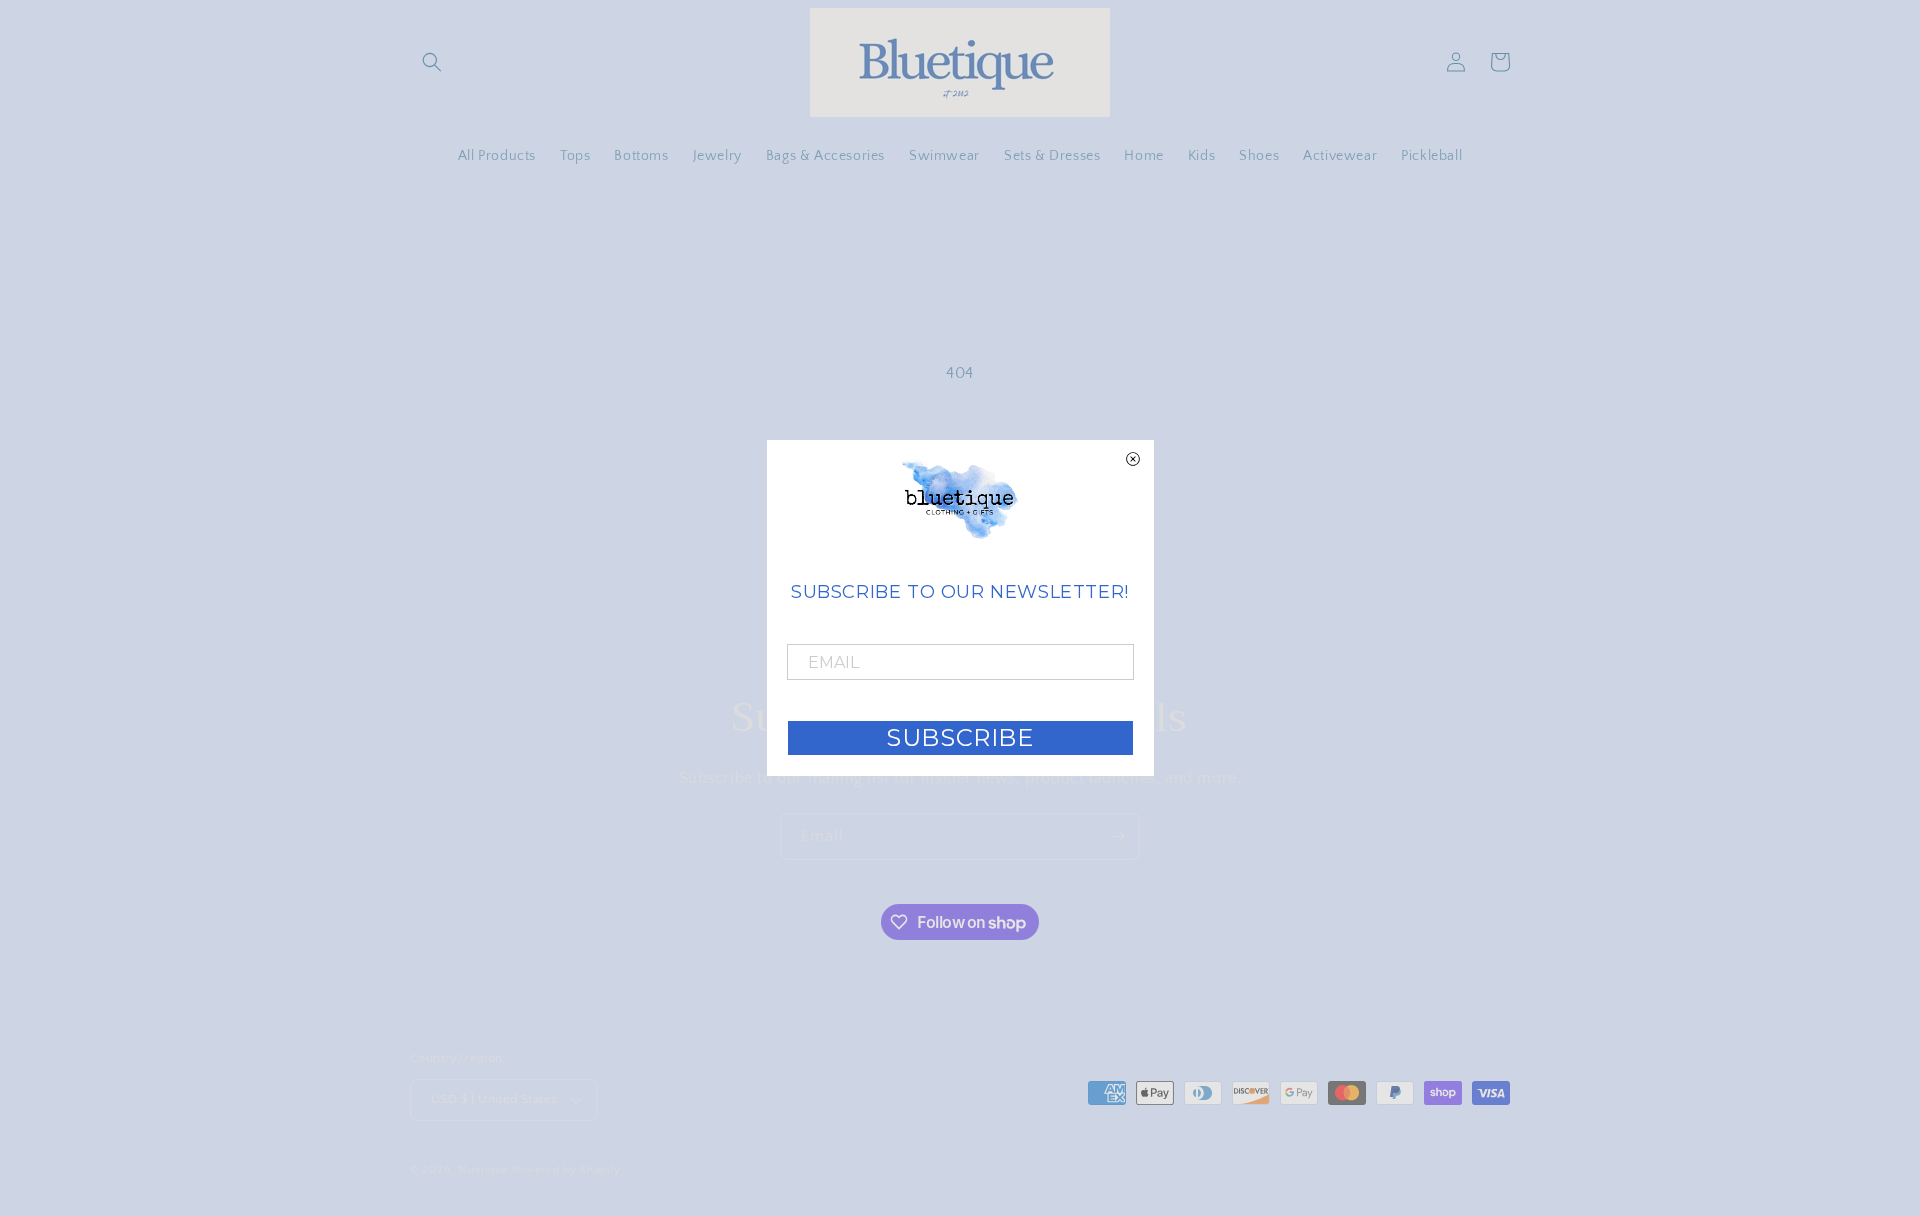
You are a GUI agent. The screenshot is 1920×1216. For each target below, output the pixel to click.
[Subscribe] (1117, 836)
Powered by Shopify (566, 1170)
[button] (432, 62)
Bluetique (483, 1170)
